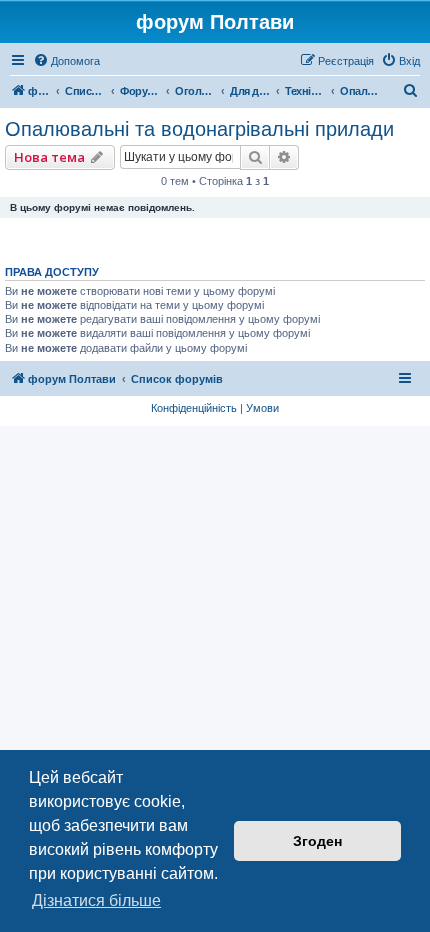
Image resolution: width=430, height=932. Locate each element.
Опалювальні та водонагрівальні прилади (199, 129)
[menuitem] (66, 61)
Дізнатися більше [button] (96, 900)
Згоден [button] (317, 841)
